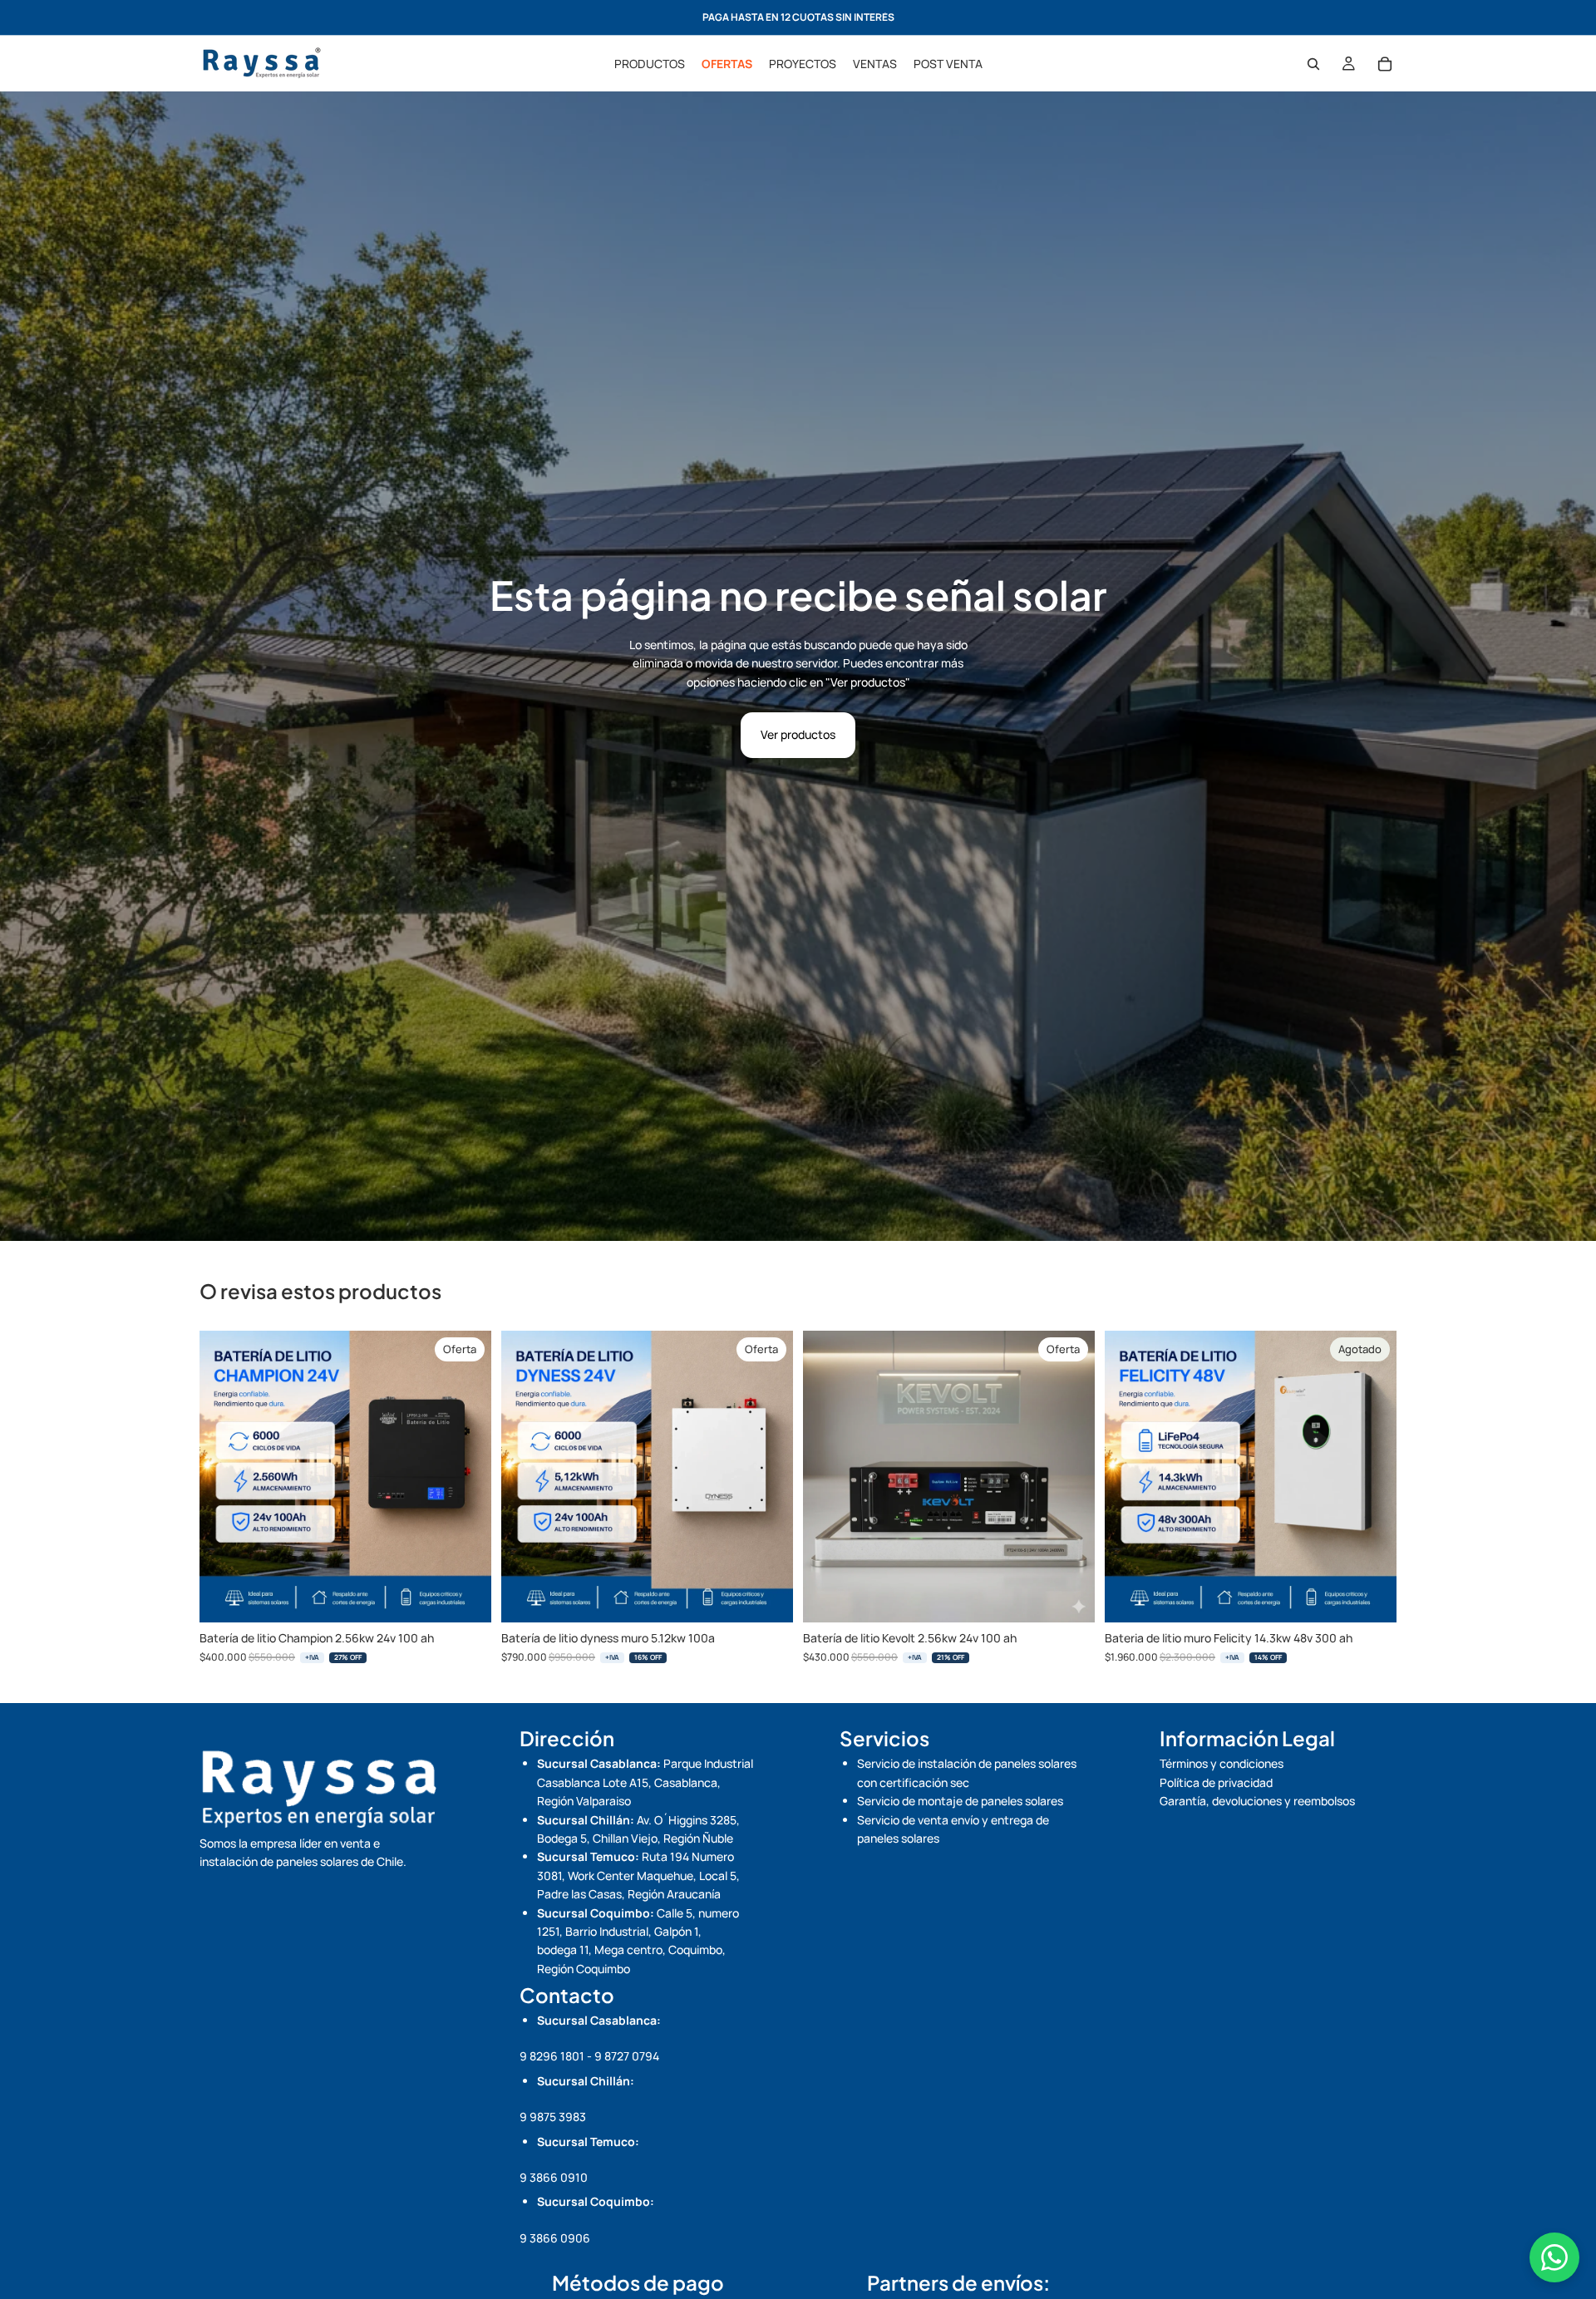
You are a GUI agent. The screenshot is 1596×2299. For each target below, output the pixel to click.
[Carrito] (1385, 64)
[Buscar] (1313, 64)
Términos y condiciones (1222, 1763)
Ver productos (798, 734)
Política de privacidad (1216, 1782)
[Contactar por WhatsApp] (1554, 2257)
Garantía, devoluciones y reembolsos (1257, 1801)
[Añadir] (465, 1597)
